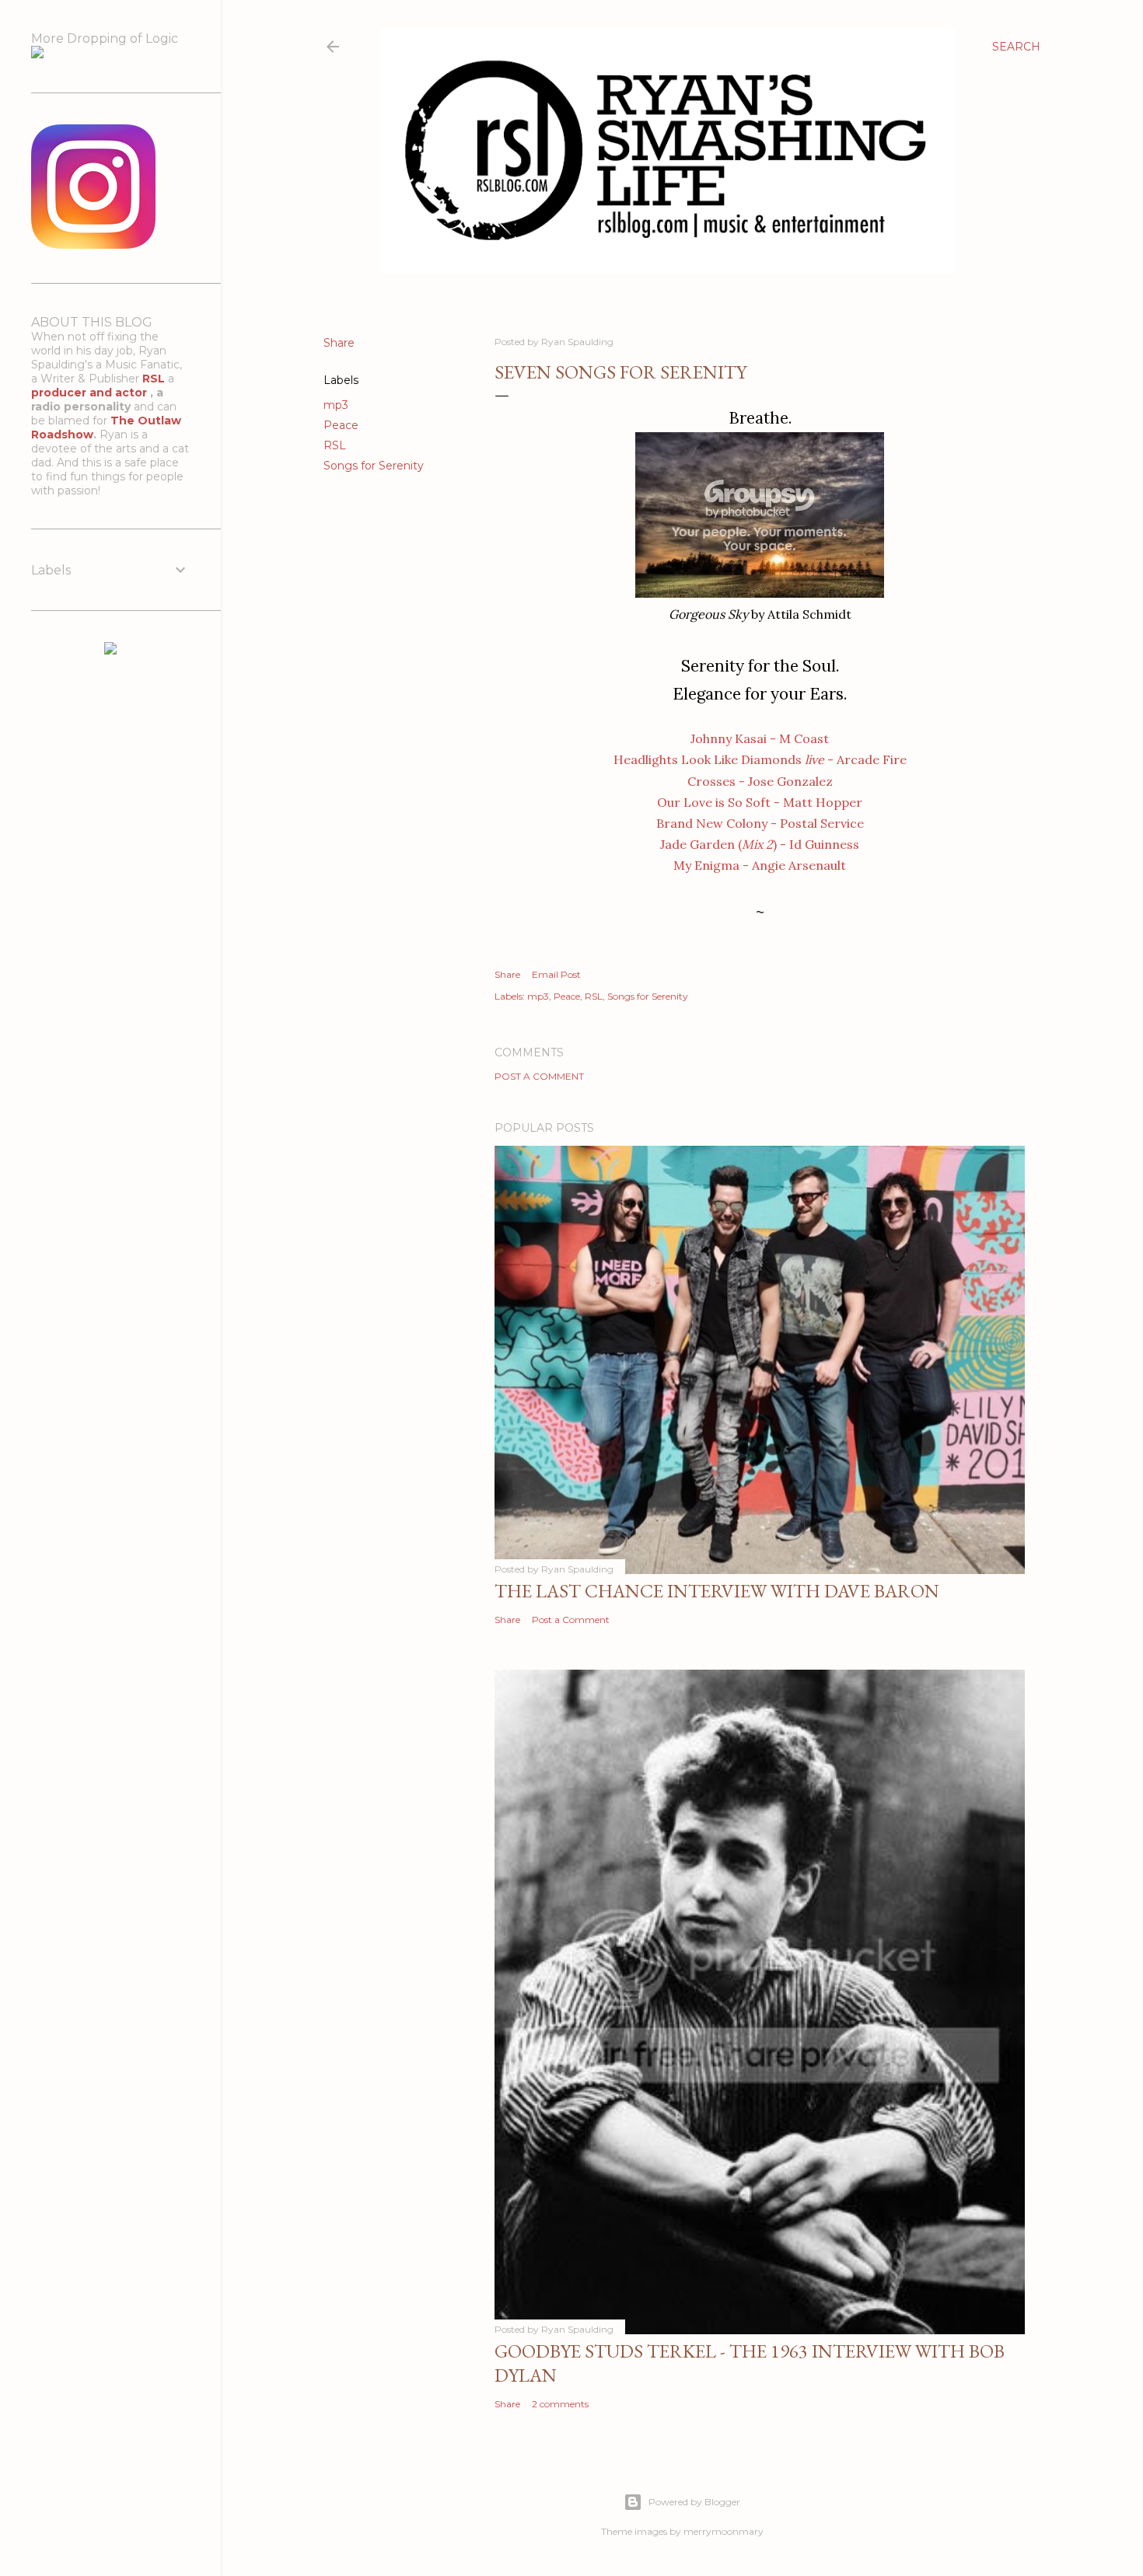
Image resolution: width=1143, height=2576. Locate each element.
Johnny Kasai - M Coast (760, 738)
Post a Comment (539, 1076)
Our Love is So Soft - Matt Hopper (760, 802)
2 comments (560, 2404)
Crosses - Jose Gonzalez (760, 781)
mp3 (336, 405)
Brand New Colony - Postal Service (760, 823)
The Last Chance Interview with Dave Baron (717, 1591)
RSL (335, 445)
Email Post (556, 974)
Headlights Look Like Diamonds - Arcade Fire (760, 759)
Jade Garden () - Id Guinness (760, 844)
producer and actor (91, 393)
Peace (341, 425)
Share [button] (339, 343)
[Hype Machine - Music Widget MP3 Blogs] (110, 651)
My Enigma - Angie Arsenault (760, 865)
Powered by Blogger (694, 2502)
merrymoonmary (724, 2531)
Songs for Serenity (374, 466)
